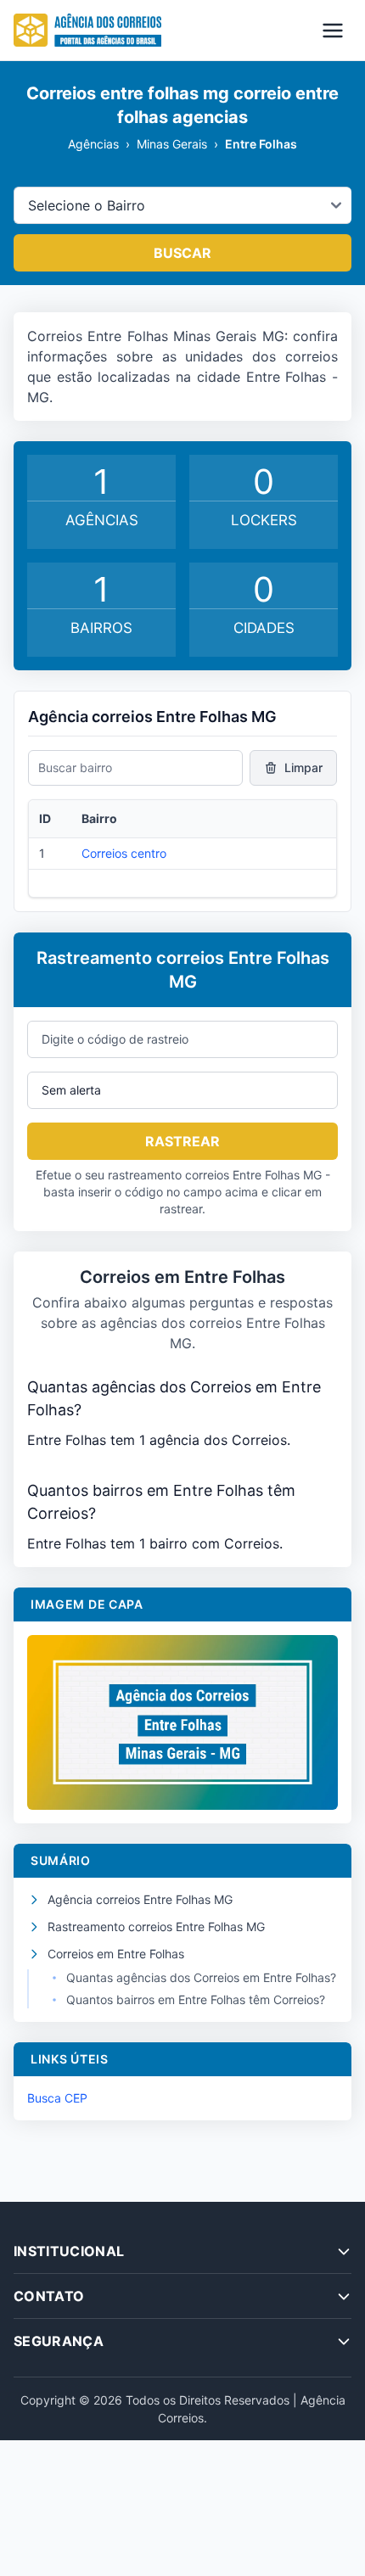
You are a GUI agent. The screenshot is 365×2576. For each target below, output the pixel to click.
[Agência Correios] (87, 31)
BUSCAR (182, 253)
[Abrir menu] (333, 31)
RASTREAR (182, 1141)
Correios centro (124, 853)
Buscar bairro (75, 767)
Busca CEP (57, 2098)
